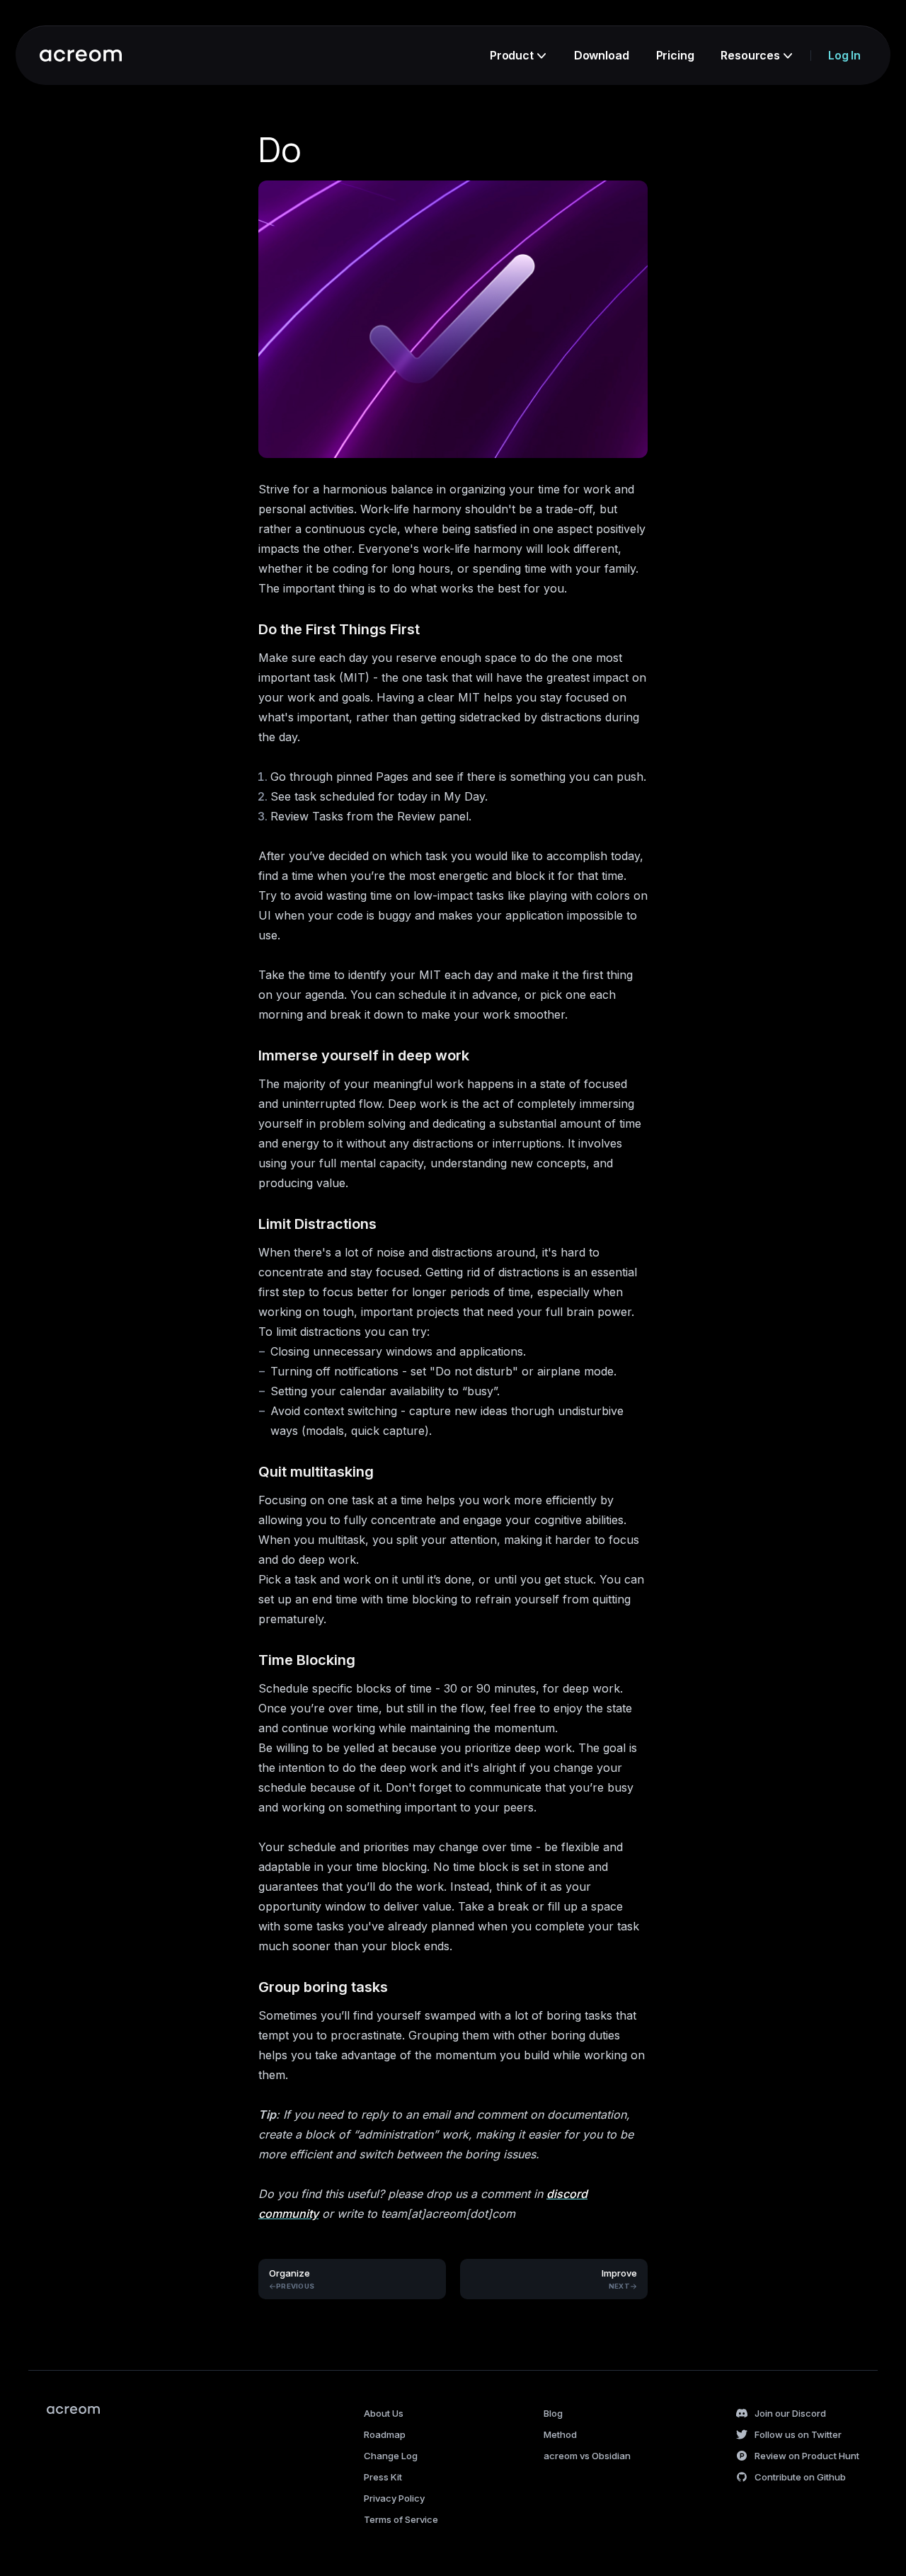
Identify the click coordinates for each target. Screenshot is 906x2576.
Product (512, 55)
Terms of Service (401, 2519)
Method (560, 2434)
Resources (750, 55)
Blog (553, 2413)
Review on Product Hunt (807, 2456)
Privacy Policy (394, 2498)
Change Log (391, 2456)
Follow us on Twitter (798, 2434)
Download (602, 55)
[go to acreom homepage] (81, 56)
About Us (384, 2413)
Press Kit (383, 2477)
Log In (844, 55)
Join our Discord (790, 2413)
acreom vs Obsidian (587, 2456)
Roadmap (385, 2434)
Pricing (675, 55)
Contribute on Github (800, 2477)
